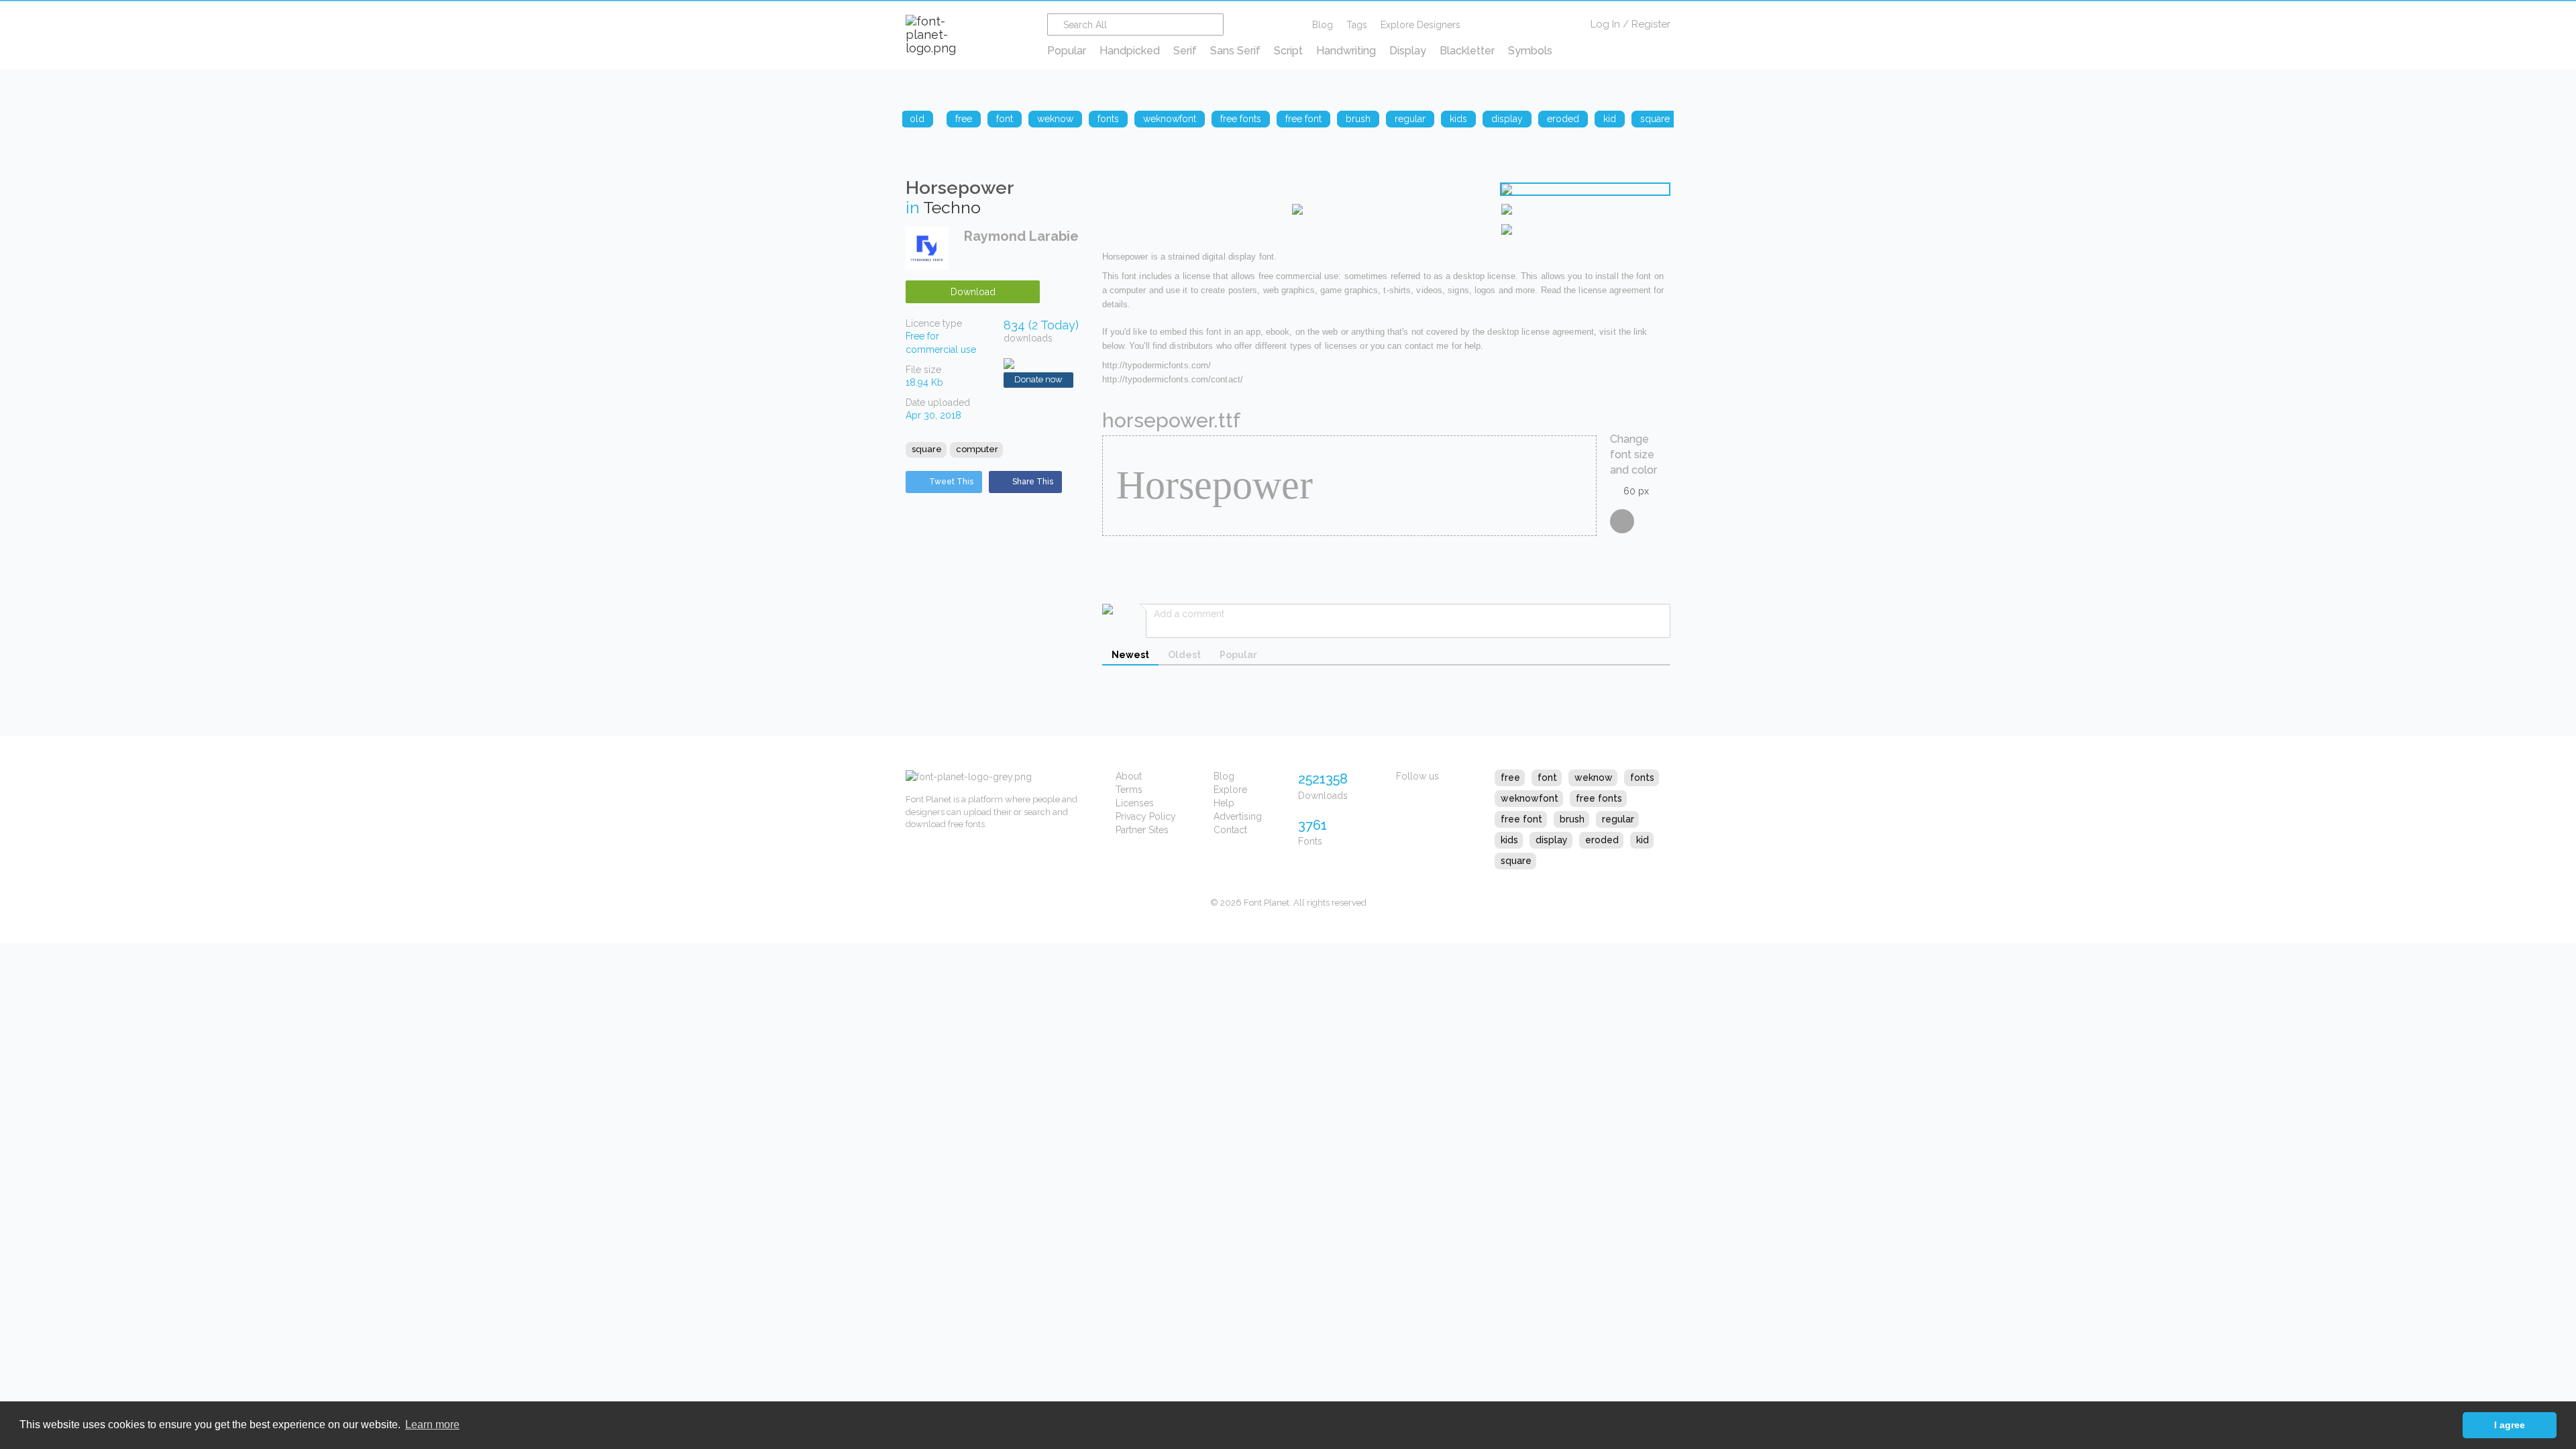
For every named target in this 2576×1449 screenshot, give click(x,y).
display (1552, 840)
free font (1521, 819)
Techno (952, 207)
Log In (1605, 24)
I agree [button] (2510, 1425)
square (927, 449)
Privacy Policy (1146, 816)
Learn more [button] (432, 1425)
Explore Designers (1420, 25)
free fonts (1599, 798)
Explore (1230, 790)
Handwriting (1346, 51)
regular (1618, 819)
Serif (1185, 51)
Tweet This (951, 482)
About (1129, 776)
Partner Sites (1142, 830)
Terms (1129, 790)
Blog (1323, 25)
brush (1572, 819)
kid (1643, 840)
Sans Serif (1235, 51)
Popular (1067, 51)
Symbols (1530, 51)
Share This (1033, 482)
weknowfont (1529, 798)
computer (977, 449)
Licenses (1135, 803)
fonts (1642, 777)
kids (1509, 840)
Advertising (1238, 816)
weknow (1594, 777)
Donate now (1038, 379)
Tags (1357, 25)
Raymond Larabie (1021, 236)
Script (1288, 51)
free (1510, 777)
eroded (1602, 840)
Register (1651, 24)
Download (973, 292)
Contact (1230, 830)
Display (1408, 51)
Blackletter (1467, 51)
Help (1224, 803)
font (1547, 777)
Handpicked (1130, 51)
